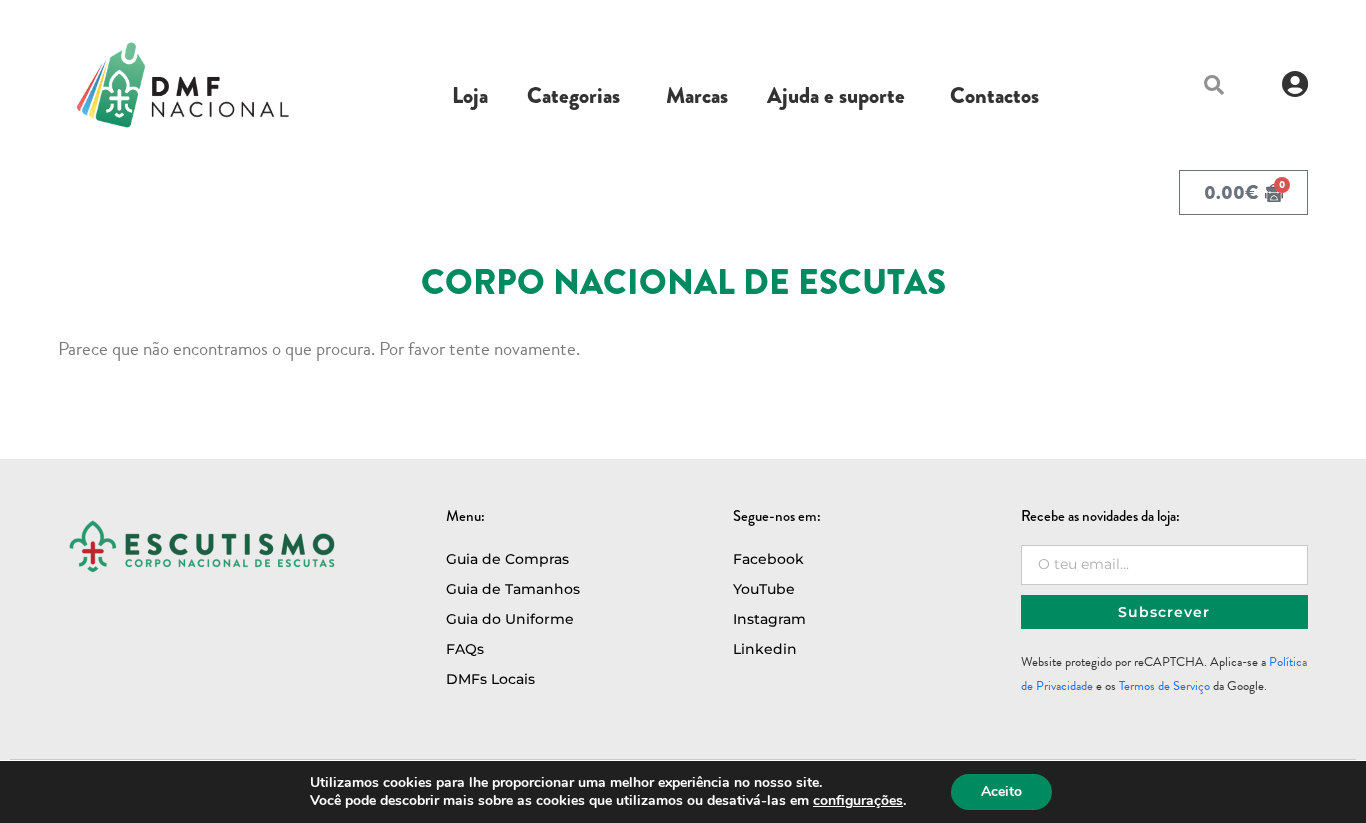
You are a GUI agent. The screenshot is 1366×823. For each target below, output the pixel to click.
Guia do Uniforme (510, 619)
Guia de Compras (507, 559)
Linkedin (765, 649)
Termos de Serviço (1164, 686)
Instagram (769, 619)
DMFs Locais (490, 679)
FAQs (465, 649)
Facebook (768, 559)
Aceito (1001, 791)
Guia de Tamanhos (513, 589)
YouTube (764, 589)
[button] (1214, 85)
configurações (858, 801)
